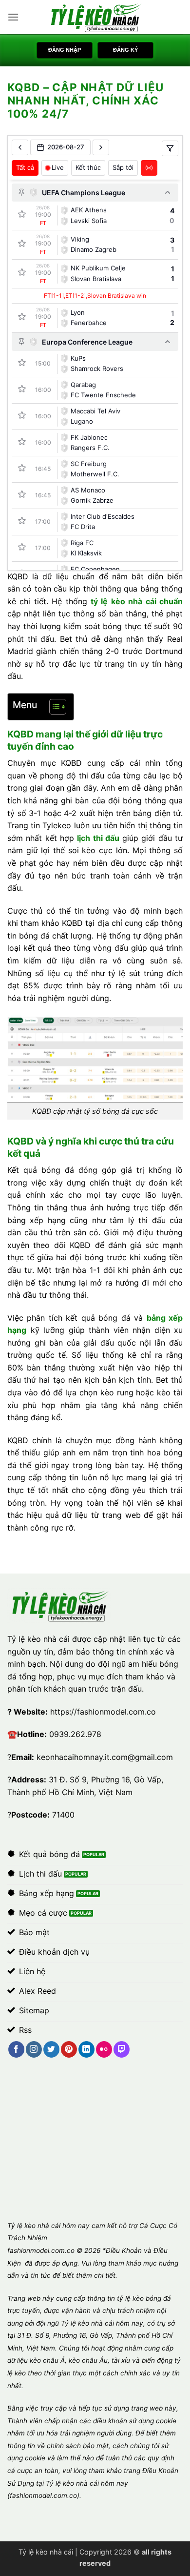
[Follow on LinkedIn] (86, 2049)
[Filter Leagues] (170, 148)
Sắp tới (123, 167)
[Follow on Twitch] (122, 2049)
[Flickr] (104, 2049)
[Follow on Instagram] (34, 2049)
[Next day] (101, 147)
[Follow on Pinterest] (69, 2049)
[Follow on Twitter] (51, 2049)
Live (58, 167)
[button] (13, 17)
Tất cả (25, 167)
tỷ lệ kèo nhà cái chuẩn (137, 601)
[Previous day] (20, 147)
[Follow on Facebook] (16, 2049)
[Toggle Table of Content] (53, 707)
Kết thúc (88, 167)
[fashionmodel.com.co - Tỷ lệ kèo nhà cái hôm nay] (95, 17)
